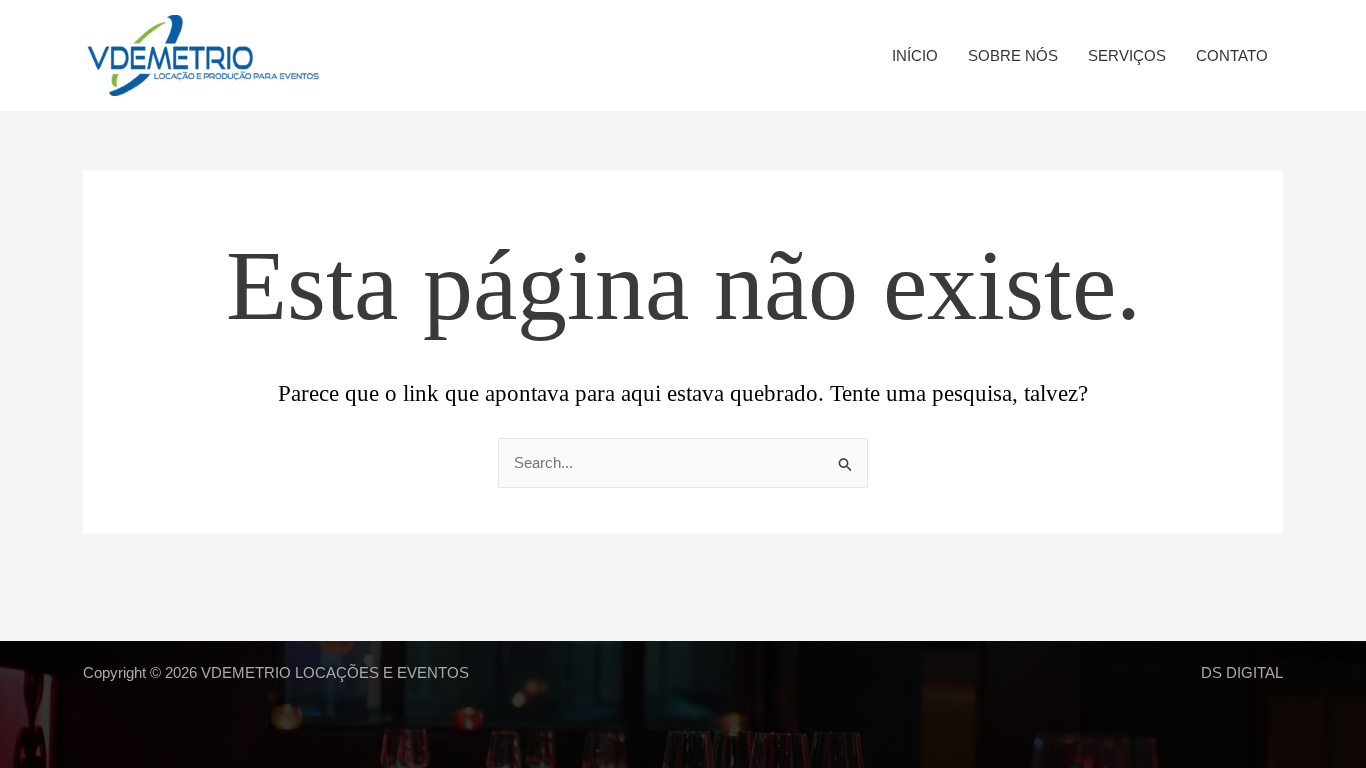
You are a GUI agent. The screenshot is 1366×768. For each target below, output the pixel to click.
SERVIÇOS (1127, 55)
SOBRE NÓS (1013, 55)
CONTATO (1232, 55)
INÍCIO (915, 55)
